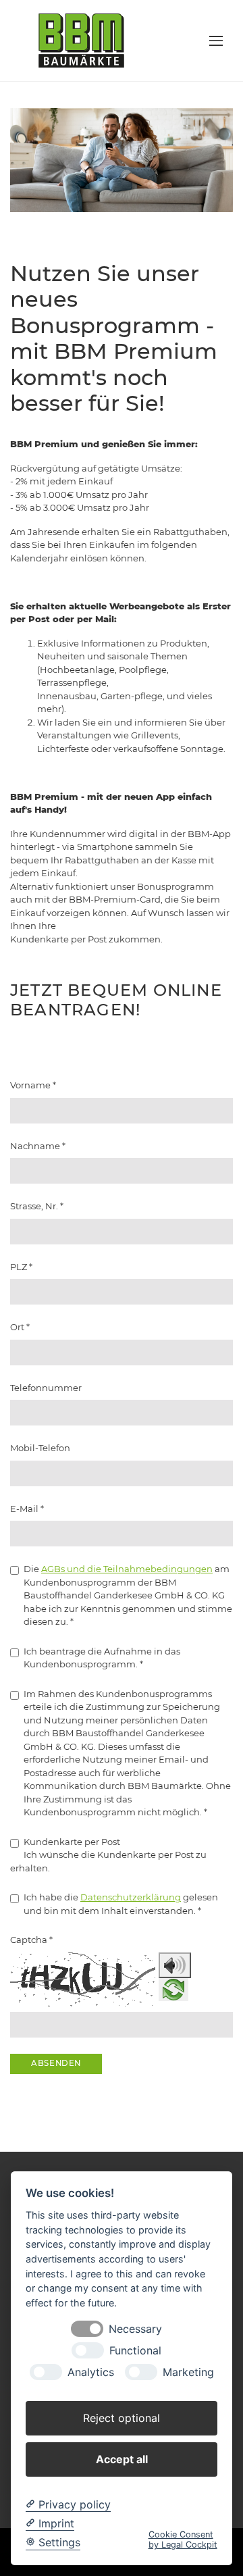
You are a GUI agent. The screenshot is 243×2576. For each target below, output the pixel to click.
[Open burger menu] (216, 41)
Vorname (33, 1085)
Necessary (135, 2329)
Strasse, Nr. (37, 1206)
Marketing (188, 2372)
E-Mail (27, 1509)
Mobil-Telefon (40, 1448)
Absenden (56, 2063)
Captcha (31, 1940)
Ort (20, 1327)
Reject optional (122, 2418)
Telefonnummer (46, 1388)
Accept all (122, 2459)
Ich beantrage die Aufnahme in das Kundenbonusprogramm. (102, 1658)
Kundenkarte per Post (72, 1842)
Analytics (91, 2372)
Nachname (38, 1146)
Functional (135, 2351)
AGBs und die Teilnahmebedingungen (127, 1569)
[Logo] (81, 40)
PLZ (21, 1267)
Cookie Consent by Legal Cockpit (183, 2540)
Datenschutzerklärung (131, 1897)
